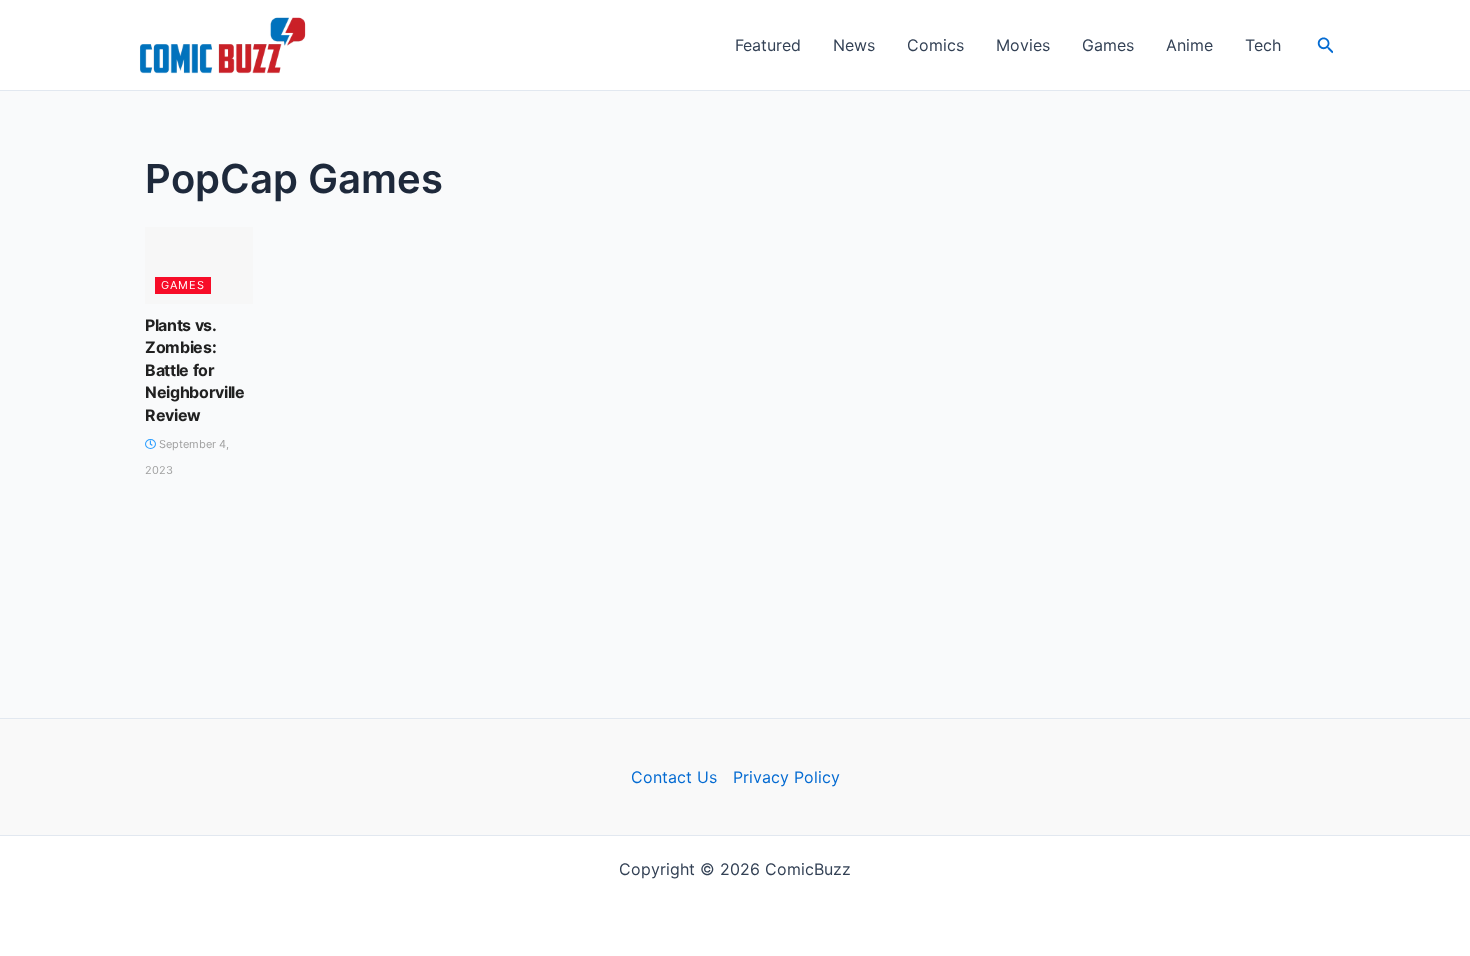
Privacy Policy (786, 777)
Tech (1263, 45)
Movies (1023, 45)
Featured (768, 45)
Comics (935, 45)
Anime (1189, 45)
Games (1108, 45)
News (854, 45)
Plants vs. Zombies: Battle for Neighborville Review (195, 370)
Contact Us (674, 777)
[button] (1326, 45)
